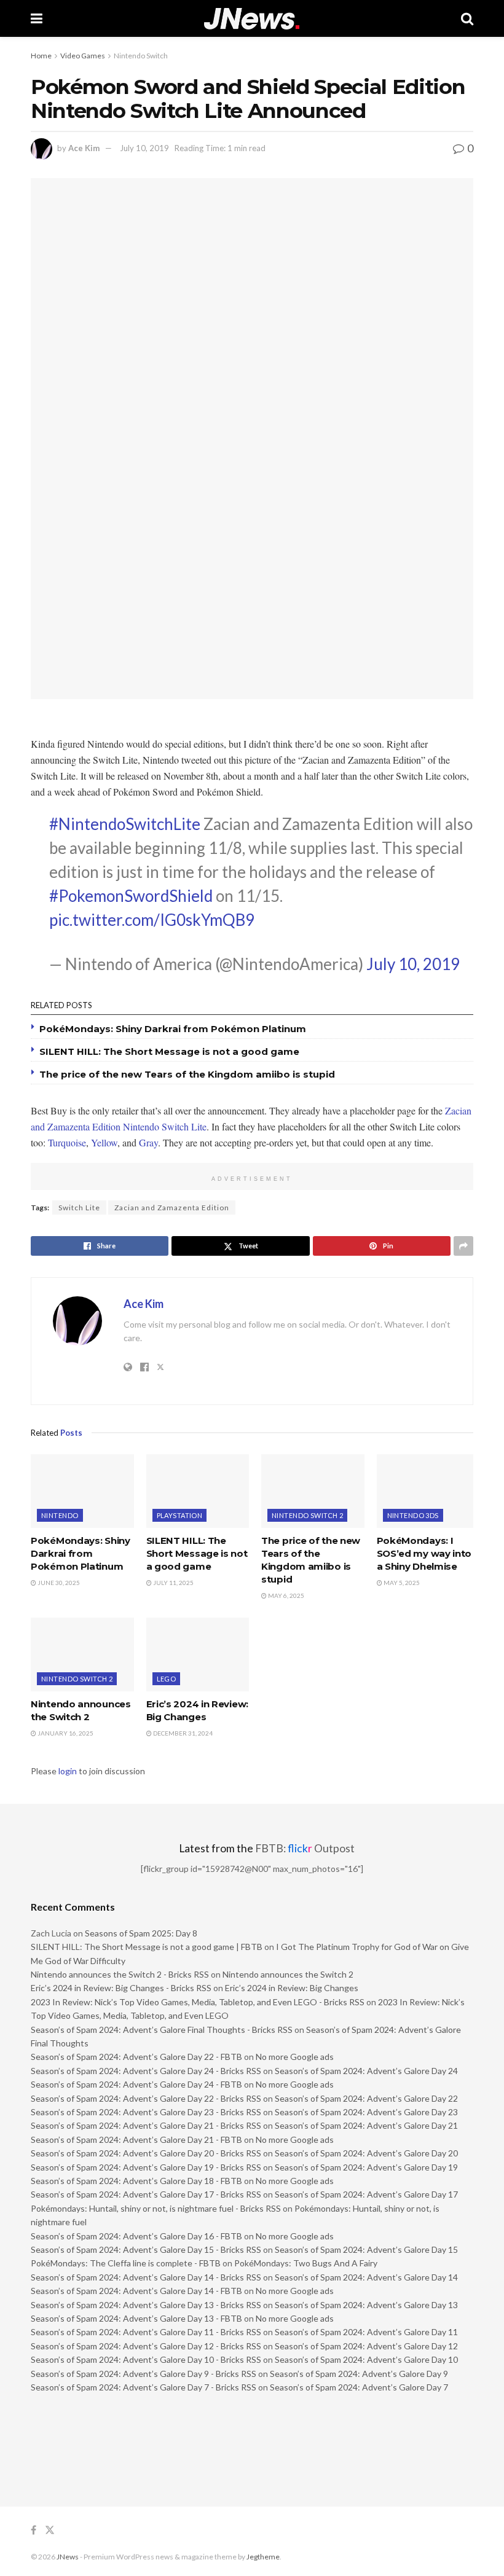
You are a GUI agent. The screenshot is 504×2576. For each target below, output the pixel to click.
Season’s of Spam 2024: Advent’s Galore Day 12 (366, 2346)
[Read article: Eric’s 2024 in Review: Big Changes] (198, 1654)
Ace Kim (84, 148)
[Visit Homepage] (252, 19)
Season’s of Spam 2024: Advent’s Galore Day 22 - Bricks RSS (146, 2098)
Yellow (104, 1142)
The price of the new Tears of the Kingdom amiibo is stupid (187, 1074)
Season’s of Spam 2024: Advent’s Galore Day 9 (359, 2374)
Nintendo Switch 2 (307, 1515)
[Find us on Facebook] (33, 2530)
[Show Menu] (37, 18)
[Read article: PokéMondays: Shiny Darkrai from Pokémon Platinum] (82, 1491)
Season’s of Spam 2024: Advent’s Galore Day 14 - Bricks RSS (146, 2277)
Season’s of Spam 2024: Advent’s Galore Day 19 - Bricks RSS (146, 2167)
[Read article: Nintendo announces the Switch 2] (82, 1654)
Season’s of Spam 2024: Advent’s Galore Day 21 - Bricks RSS (146, 2125)
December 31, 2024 (182, 1733)
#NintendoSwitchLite (125, 824)
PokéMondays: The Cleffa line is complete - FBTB (126, 2263)
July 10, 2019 (144, 148)
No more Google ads (295, 2057)
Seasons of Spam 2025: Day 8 (141, 1933)
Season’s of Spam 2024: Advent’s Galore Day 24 (366, 2071)
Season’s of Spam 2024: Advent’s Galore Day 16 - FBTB (136, 2236)
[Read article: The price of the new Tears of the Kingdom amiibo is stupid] (313, 1491)
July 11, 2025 (173, 1583)
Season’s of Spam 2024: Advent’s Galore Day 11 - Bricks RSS (146, 2332)
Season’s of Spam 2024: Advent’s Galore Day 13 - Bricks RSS (146, 2305)
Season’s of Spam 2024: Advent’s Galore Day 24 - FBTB (136, 2084)
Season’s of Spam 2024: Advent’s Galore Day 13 (366, 2305)
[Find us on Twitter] (50, 2530)
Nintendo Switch (141, 56)
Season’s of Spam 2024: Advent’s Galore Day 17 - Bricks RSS (146, 2194)
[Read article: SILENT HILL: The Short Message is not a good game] (198, 1491)
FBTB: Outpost (305, 1848)
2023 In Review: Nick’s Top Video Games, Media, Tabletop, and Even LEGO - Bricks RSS (198, 2002)
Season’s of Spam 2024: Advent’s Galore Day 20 (366, 2153)
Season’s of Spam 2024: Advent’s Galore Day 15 (366, 2249)
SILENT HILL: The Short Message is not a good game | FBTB (147, 1947)
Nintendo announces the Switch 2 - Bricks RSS (120, 1974)
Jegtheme (263, 2557)
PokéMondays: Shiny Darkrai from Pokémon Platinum (173, 1029)
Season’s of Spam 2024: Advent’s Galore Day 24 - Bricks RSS (146, 2071)
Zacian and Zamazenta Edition (172, 1208)
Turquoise (67, 1142)
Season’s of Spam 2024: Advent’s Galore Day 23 (366, 2112)
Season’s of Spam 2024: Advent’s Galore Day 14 (366, 2277)
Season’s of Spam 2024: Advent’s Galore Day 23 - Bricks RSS (146, 2112)
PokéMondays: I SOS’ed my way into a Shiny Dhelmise (424, 1553)
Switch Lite (79, 1208)
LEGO (167, 1679)
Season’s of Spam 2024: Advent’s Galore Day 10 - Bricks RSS (146, 2359)
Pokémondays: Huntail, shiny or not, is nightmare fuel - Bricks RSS (156, 2208)
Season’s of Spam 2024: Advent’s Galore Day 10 (366, 2359)
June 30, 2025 (58, 1583)
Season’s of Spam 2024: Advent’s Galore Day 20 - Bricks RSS (146, 2153)
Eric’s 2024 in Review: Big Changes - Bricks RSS (121, 1988)
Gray (148, 1142)
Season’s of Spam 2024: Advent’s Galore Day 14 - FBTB (136, 2291)
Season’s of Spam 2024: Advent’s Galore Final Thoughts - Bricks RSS (162, 2030)
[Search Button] (467, 18)
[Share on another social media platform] (463, 1246)
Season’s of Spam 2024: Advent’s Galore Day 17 (366, 2194)
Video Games (83, 56)
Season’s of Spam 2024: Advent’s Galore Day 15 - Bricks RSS (146, 2249)
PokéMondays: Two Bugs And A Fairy (306, 2263)
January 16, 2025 (65, 1733)
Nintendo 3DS (413, 1515)
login (68, 1771)
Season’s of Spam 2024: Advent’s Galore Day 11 (366, 2332)
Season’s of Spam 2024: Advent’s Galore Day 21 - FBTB (136, 2139)
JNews (68, 2557)
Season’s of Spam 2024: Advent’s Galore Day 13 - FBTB (136, 2318)
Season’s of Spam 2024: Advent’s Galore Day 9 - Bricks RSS (144, 2374)
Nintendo (60, 1515)
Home (41, 56)
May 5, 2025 (401, 1583)
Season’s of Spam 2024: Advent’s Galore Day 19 (366, 2167)
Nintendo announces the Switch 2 (288, 1974)
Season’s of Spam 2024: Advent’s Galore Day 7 (359, 2387)
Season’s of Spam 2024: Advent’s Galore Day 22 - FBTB (136, 2057)
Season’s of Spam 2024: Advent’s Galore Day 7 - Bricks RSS (144, 2387)
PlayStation (180, 1515)
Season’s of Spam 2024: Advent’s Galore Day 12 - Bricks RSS (146, 2346)
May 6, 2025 (285, 1595)
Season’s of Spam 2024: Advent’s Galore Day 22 (366, 2098)
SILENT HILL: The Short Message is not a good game (169, 1051)
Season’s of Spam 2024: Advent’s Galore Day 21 (366, 2125)
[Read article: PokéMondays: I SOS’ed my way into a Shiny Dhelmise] (428, 1491)
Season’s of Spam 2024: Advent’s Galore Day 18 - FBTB (136, 2181)
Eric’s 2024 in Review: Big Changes (292, 1988)
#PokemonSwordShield (131, 896)
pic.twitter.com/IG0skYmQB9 (152, 920)
